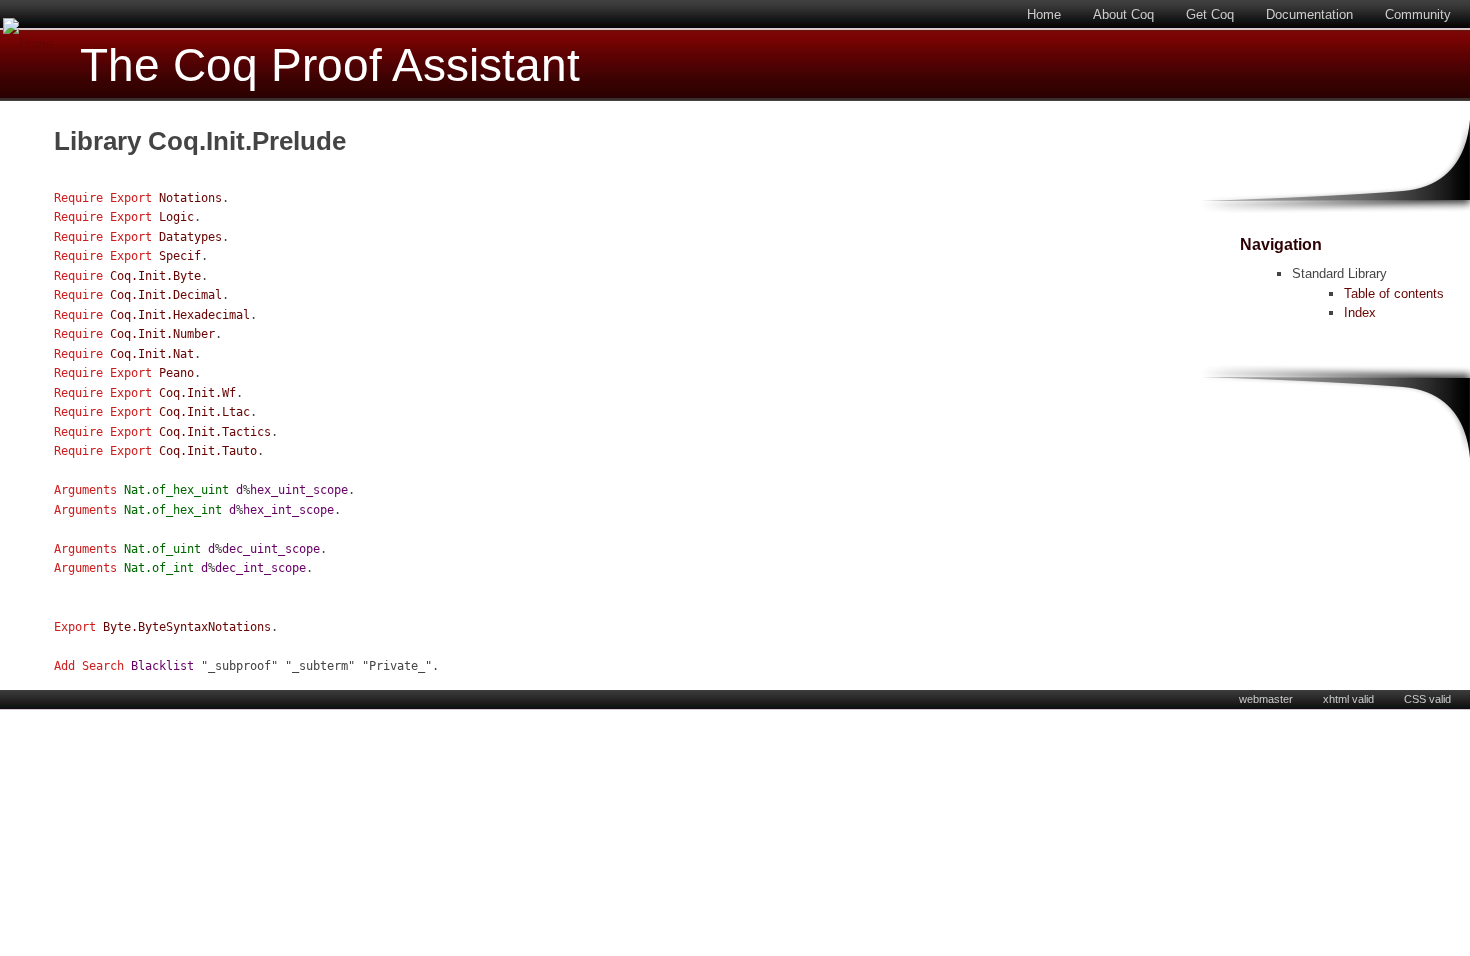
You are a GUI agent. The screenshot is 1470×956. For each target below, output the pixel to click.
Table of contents (1394, 293)
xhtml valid (1348, 699)
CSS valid (1427, 699)
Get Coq (1210, 14)
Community (1418, 14)
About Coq (1123, 14)
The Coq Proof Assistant (330, 65)
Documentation (1309, 14)
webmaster (1266, 699)
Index (1360, 312)
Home (1044, 14)
